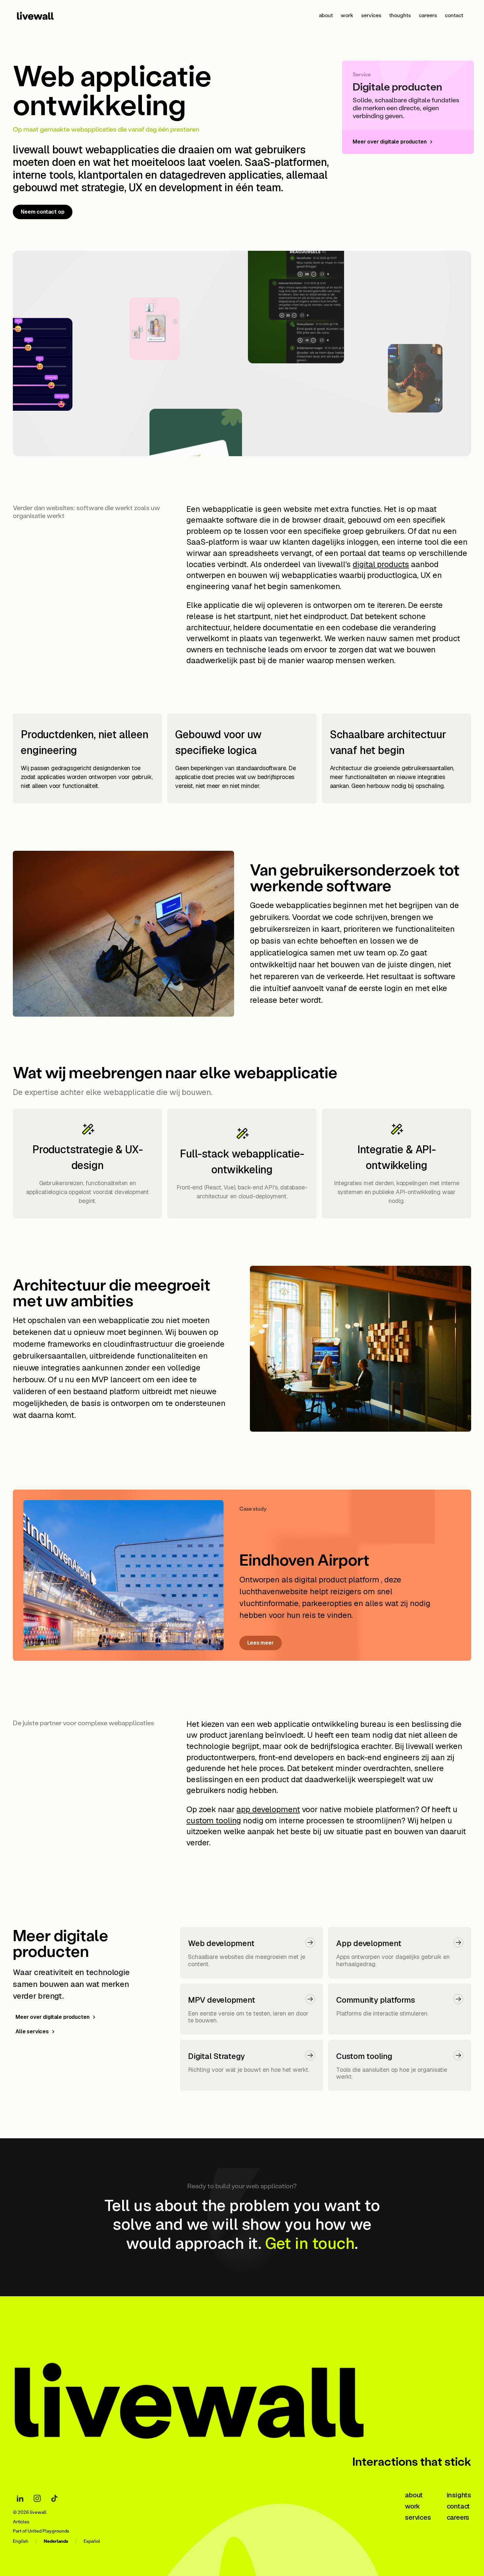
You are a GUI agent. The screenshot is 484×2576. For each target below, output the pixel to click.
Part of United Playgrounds (41, 2531)
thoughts (400, 15)
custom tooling (214, 1821)
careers (428, 15)
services (371, 15)
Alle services (32, 2031)
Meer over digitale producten (53, 2017)
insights (459, 2495)
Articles (21, 2522)
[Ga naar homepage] (214, 2394)
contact (454, 15)
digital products (381, 564)
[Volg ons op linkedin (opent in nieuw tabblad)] (20, 2498)
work (347, 15)
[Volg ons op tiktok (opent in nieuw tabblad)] (54, 2498)
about (326, 15)
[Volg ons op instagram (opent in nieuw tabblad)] (37, 2498)
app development (268, 1809)
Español (92, 2541)
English (21, 2541)
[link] (44, 15)
